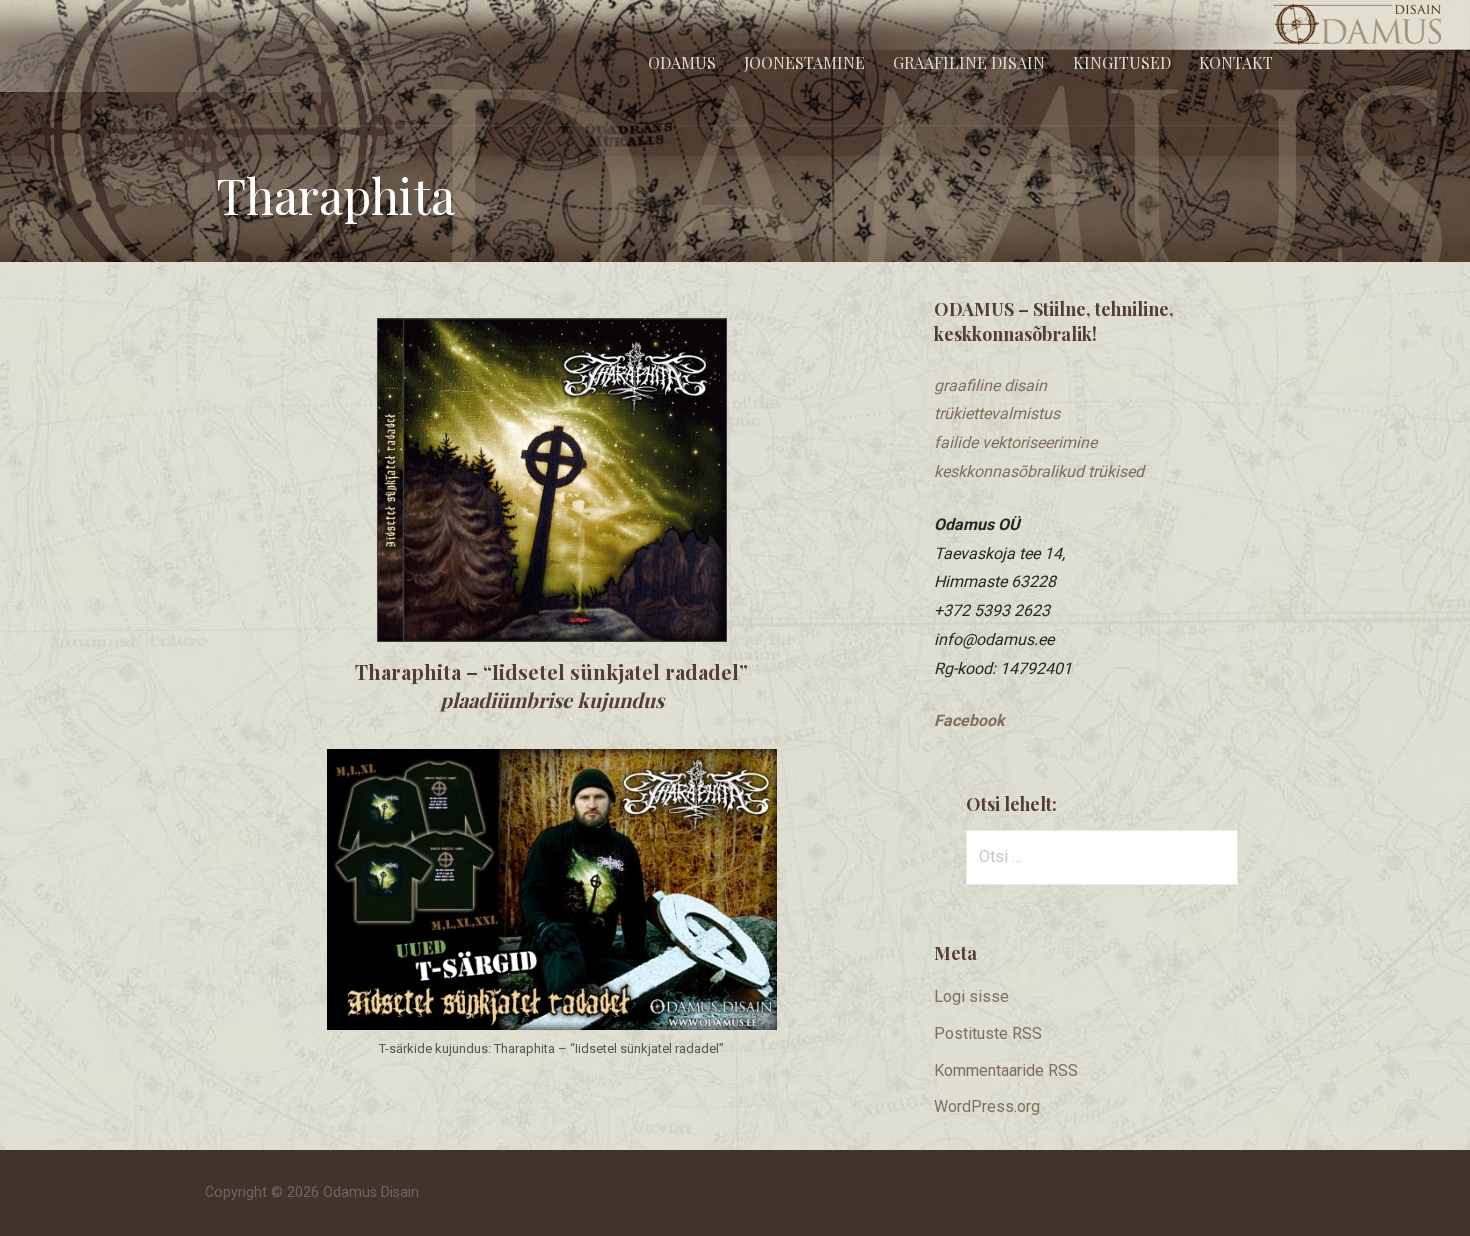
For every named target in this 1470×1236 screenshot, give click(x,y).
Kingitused (1122, 62)
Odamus (682, 62)
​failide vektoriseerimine (1015, 442)
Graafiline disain (969, 62)
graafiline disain (990, 385)
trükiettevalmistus (997, 413)
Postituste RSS (988, 1033)
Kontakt (1236, 62)
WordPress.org (987, 1106)
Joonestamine (804, 62)
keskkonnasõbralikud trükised (1039, 471)
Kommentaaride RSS (1006, 1070)
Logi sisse (971, 996)
